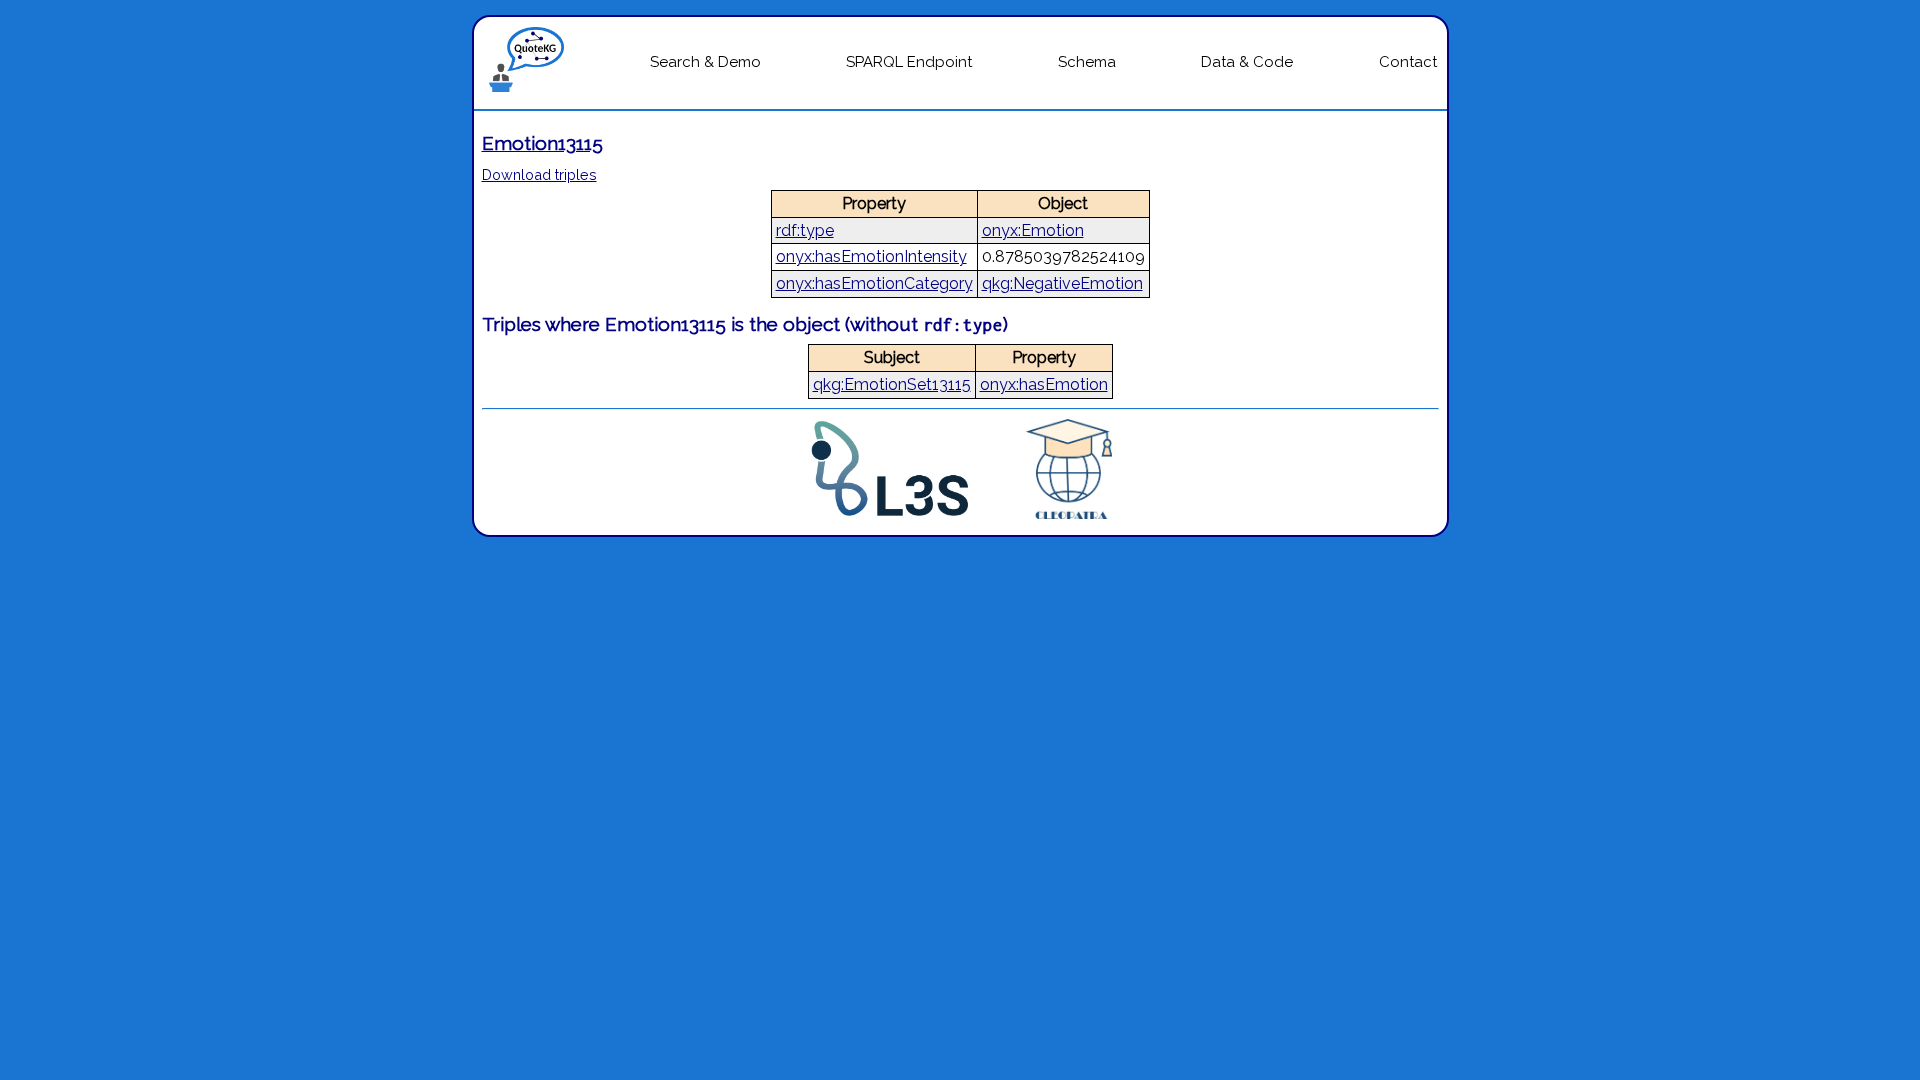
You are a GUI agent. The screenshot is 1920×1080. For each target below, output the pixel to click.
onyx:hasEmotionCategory (874, 283)
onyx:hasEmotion (1044, 384)
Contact (1408, 62)
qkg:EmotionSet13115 (892, 384)
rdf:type (805, 230)
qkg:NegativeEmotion (1062, 283)
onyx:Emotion (1033, 230)
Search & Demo (705, 62)
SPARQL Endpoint (909, 62)
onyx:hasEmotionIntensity (871, 256)
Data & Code (1247, 62)
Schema (1087, 62)
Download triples (539, 174)
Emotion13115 (542, 143)
